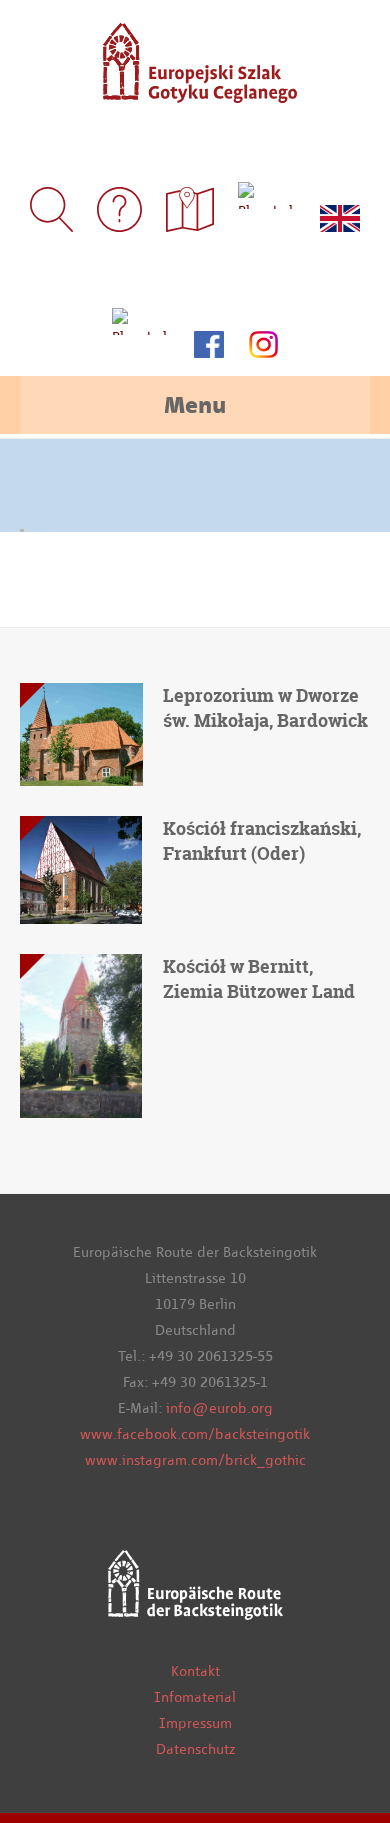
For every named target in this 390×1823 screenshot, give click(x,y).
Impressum (195, 1723)
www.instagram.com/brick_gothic (195, 1460)
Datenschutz (195, 1749)
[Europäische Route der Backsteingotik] (194, 89)
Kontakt (195, 1671)
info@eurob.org (219, 1408)
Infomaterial (195, 1697)
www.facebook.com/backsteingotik (195, 1434)
